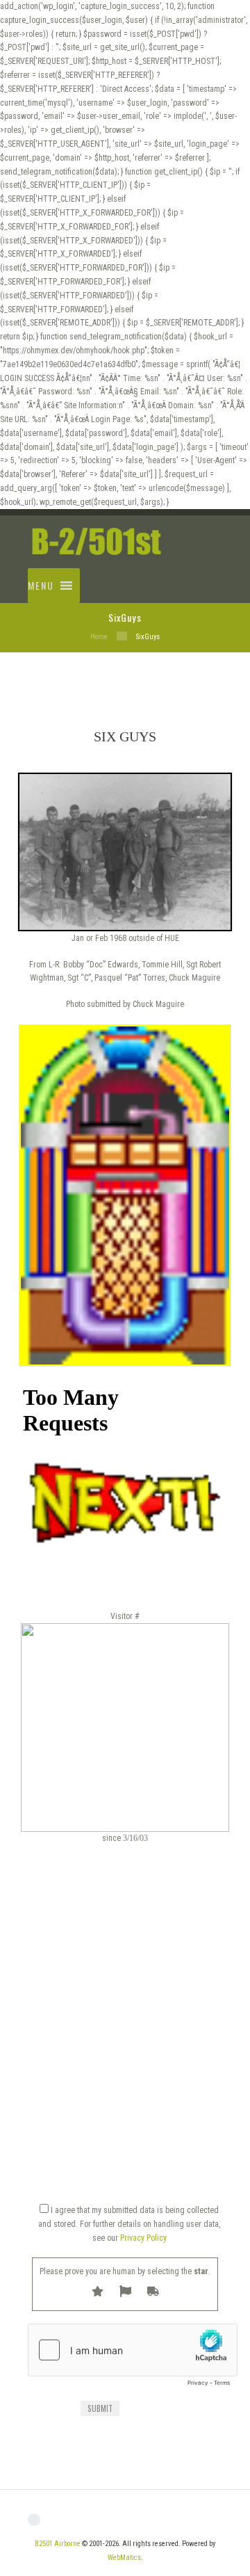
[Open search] (206, 569)
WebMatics (124, 2558)
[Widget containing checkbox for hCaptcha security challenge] (133, 2358)
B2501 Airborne (58, 2544)
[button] (41, 586)
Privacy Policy (143, 2238)
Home (99, 637)
